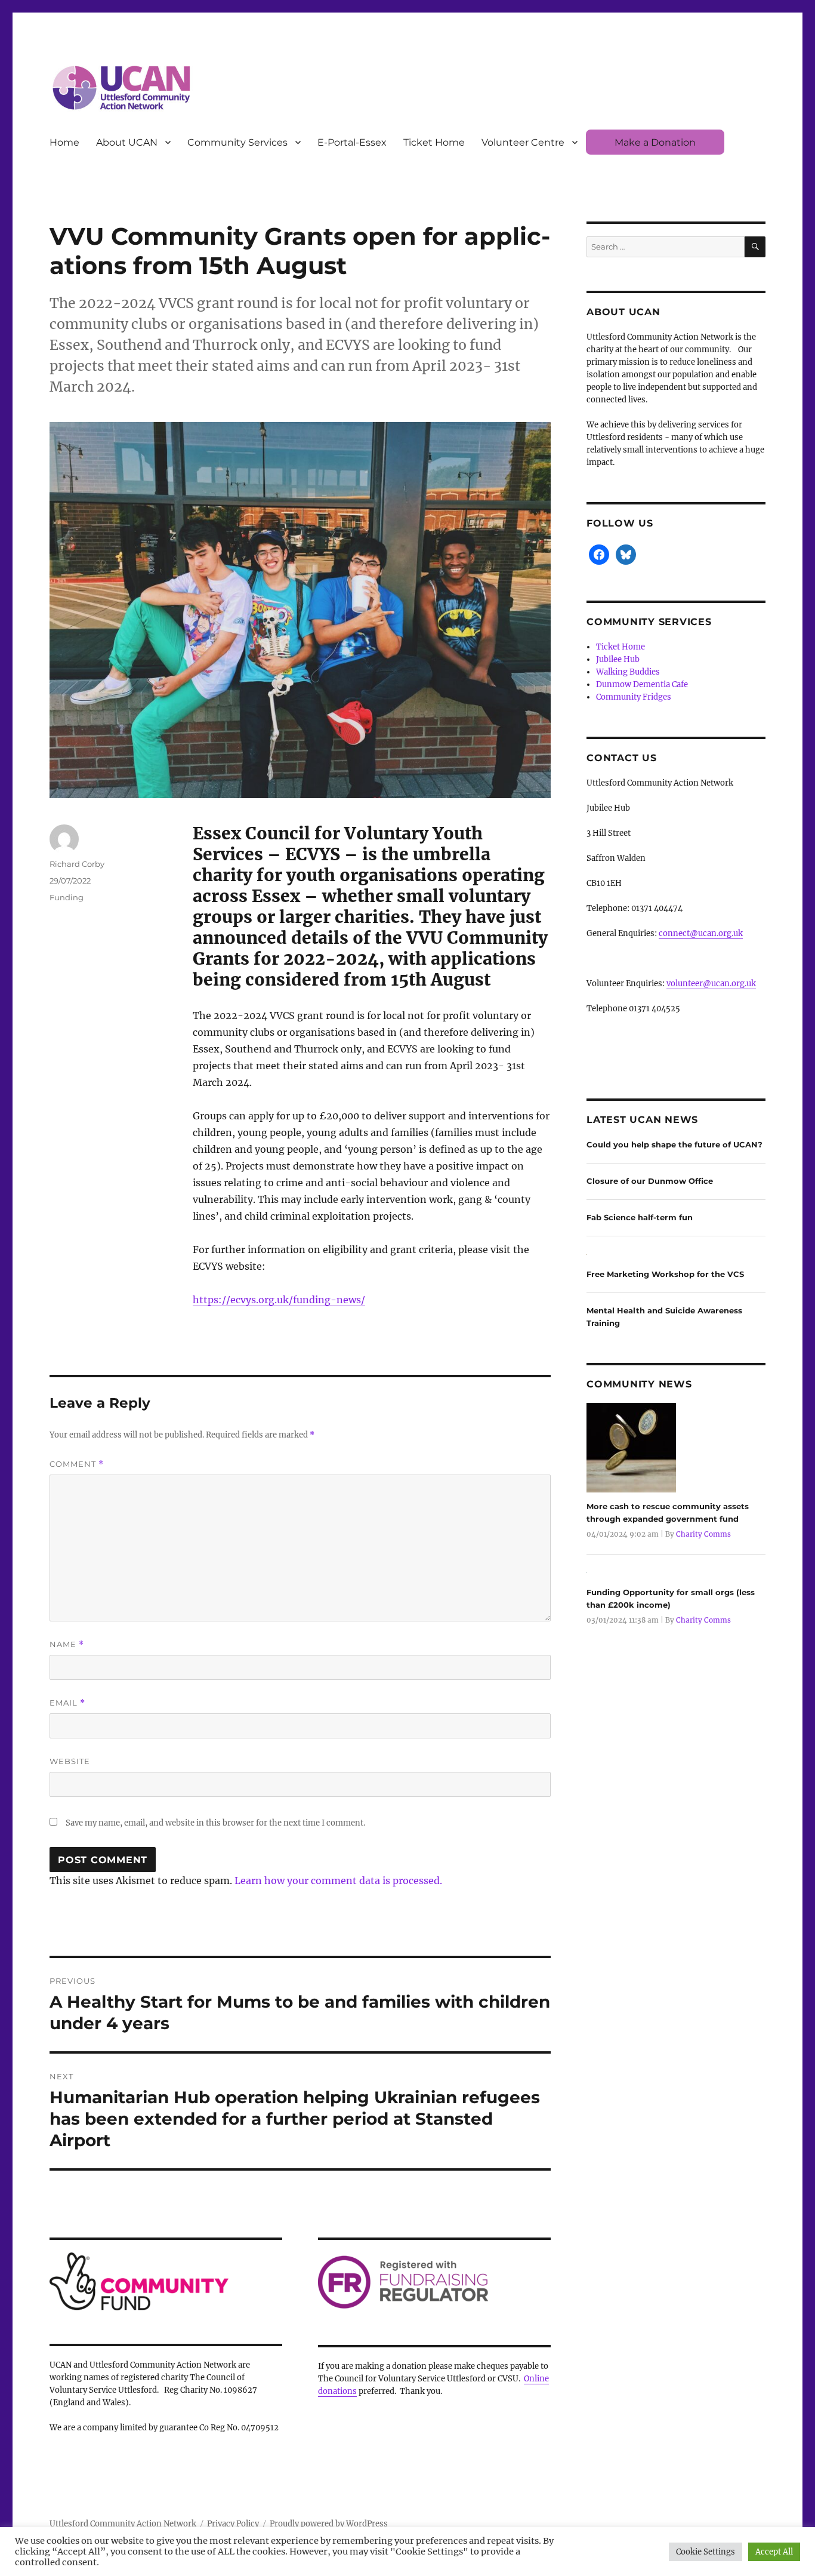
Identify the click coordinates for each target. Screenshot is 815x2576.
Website (70, 1761)
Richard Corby (77, 864)
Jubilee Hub (618, 659)
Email (67, 1703)
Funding (67, 897)
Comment (77, 1464)
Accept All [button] (774, 2552)
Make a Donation (655, 142)
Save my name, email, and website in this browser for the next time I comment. (215, 1823)
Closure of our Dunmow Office (650, 1181)
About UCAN (127, 142)
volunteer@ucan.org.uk (711, 984)
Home (64, 142)
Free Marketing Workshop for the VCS (665, 1274)
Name (67, 1644)
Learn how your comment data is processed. (338, 1881)
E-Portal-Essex (352, 142)
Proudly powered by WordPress (329, 2524)
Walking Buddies (628, 672)
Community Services (237, 142)
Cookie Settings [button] (706, 2552)
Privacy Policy (233, 2524)
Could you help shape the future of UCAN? (674, 1144)
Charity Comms (703, 1534)
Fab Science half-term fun (640, 1217)
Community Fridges (634, 697)
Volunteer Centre (523, 142)
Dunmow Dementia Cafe (642, 684)
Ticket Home (434, 142)
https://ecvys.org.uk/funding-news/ (279, 1300)
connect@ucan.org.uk (701, 933)
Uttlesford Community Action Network (123, 2524)
